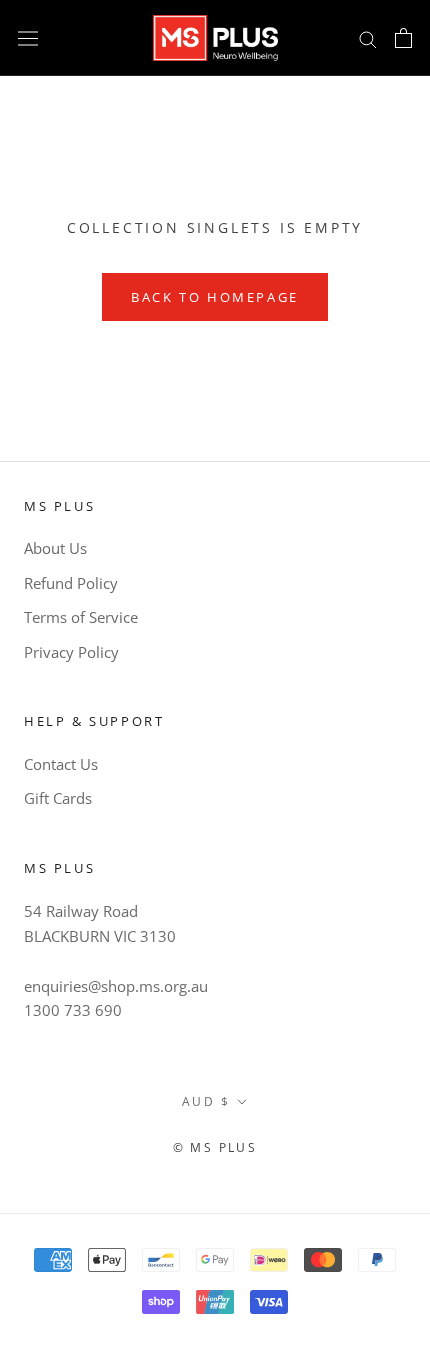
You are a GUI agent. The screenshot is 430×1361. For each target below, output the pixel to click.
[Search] (368, 37)
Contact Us (61, 764)
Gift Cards (58, 798)
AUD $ (206, 1101)
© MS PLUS (215, 1147)
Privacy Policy (71, 652)
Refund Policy (71, 583)
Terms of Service (81, 617)
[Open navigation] (28, 38)
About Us (55, 548)
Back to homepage (215, 297)
